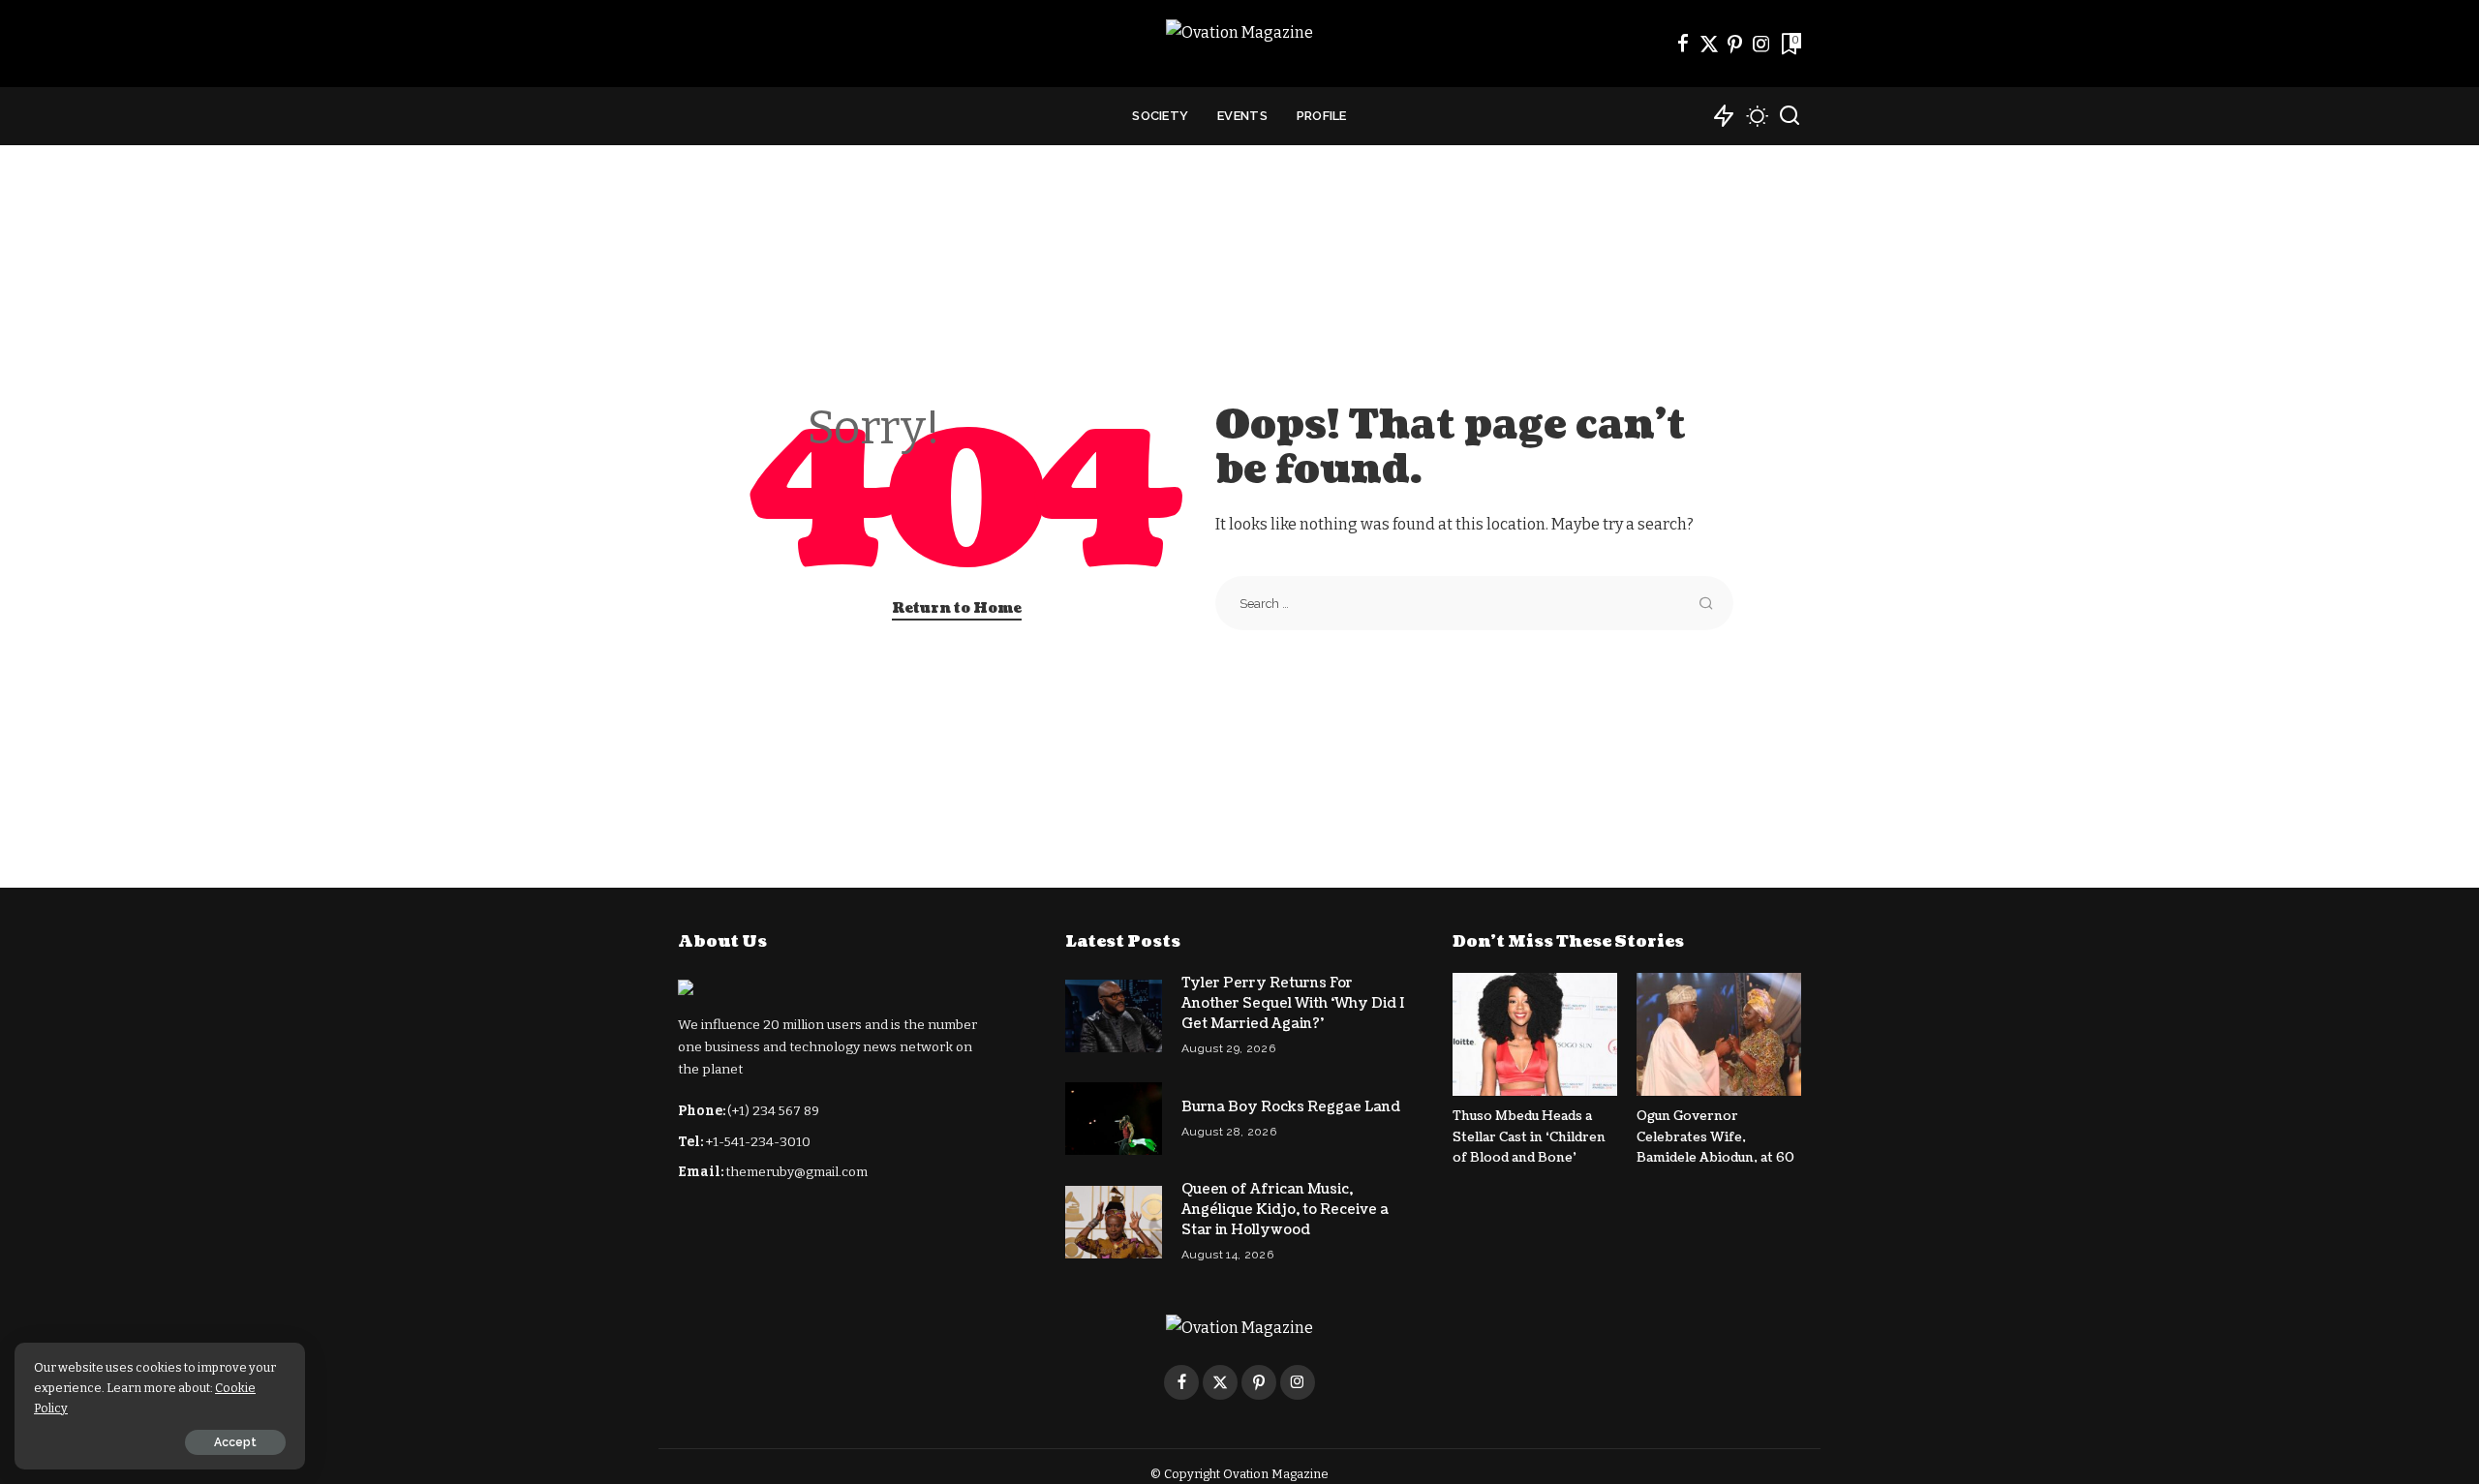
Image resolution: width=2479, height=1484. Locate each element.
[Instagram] (1761, 44)
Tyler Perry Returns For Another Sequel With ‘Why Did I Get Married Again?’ (1293, 1003)
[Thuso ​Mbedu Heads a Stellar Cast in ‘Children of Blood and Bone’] (1535, 1034)
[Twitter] (1709, 44)
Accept (235, 1442)
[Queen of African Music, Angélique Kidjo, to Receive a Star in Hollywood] (1114, 1222)
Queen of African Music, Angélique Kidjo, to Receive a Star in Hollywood (1285, 1210)
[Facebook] (1683, 44)
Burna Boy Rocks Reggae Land (1291, 1107)
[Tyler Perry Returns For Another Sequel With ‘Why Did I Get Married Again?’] (1114, 1016)
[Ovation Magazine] (1239, 44)
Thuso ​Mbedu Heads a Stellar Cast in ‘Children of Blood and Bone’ (1529, 1137)
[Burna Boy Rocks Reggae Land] (1114, 1119)
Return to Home (957, 608)
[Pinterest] (1735, 44)
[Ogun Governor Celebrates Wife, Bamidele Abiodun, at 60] (1719, 1034)
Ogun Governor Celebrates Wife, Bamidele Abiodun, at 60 (1715, 1137)
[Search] (1790, 116)
